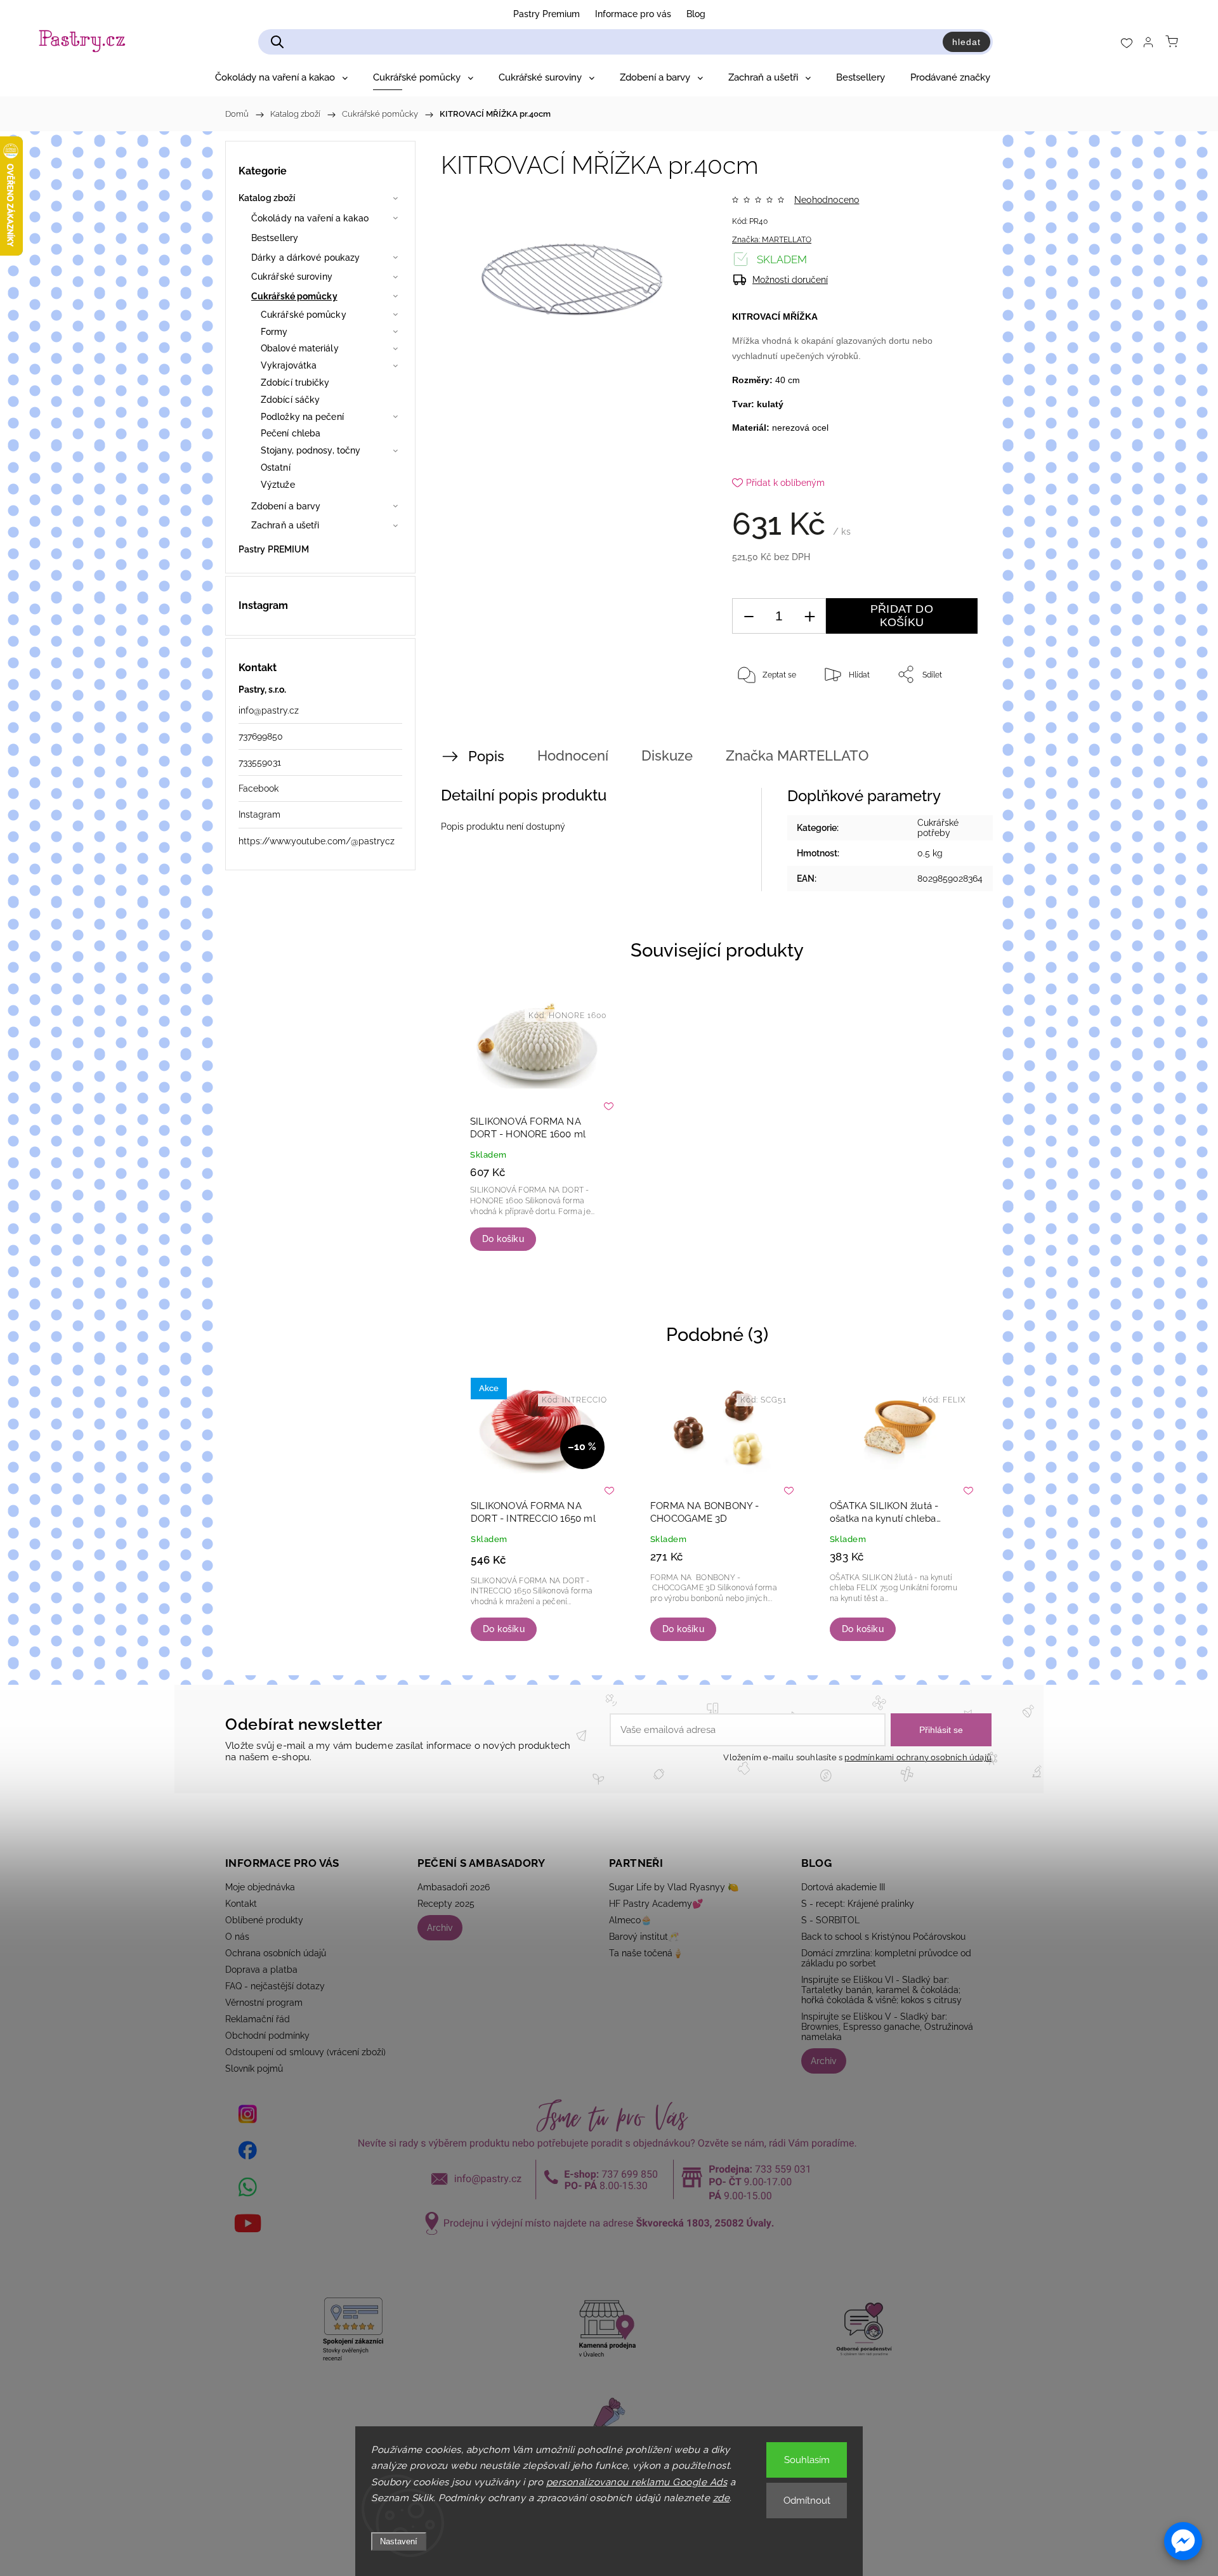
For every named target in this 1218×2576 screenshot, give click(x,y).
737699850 (261, 736)
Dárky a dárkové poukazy (305, 258)
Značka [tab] (797, 755)
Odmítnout (807, 2501)
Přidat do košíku (902, 616)
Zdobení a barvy (286, 506)
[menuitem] (281, 77)
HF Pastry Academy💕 (656, 1904)
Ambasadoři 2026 (454, 1887)
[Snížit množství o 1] (749, 616)
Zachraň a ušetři (285, 525)
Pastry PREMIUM (274, 549)
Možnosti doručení (790, 280)
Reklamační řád (258, 2019)
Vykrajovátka (289, 365)
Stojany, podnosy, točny (311, 450)
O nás (237, 1937)
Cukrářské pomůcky (294, 296)
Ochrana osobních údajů (276, 1953)
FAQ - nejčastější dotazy (275, 1986)
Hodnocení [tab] (573, 755)
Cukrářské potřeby (938, 828)
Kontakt (241, 1904)
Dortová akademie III (843, 1887)
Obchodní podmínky (267, 2036)
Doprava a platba (261, 1970)
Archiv (440, 1928)
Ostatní (276, 467)
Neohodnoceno (827, 200)
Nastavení (399, 2541)
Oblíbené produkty (264, 1920)
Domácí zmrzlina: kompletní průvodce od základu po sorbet (886, 1958)
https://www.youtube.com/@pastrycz (317, 841)
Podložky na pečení (302, 417)
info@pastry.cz (269, 710)
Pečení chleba (291, 433)
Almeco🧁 (630, 1920)
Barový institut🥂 (644, 1937)
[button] (1183, 2541)
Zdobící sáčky (290, 400)
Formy (274, 332)
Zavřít (950, 716)
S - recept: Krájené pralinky (858, 1904)
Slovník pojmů (254, 2069)
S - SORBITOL (830, 1920)
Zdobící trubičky (295, 382)
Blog (696, 14)
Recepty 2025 (446, 1904)
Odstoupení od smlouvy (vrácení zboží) (305, 2052)
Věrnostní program (264, 2003)
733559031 (260, 762)
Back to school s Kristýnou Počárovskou (883, 1937)
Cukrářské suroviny (292, 277)
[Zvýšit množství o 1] (809, 616)
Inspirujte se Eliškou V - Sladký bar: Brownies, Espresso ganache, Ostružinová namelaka (887, 2027)
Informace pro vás (633, 14)
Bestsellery (275, 238)
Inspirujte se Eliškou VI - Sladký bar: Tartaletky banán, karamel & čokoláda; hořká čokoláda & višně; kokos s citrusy (881, 1990)
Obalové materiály (300, 348)
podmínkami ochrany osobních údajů (918, 1757)
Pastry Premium (547, 14)
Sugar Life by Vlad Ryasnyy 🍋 (674, 1887)
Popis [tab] (486, 756)
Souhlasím (807, 2460)
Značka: (772, 240)
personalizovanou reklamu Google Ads (637, 2482)
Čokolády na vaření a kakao (310, 218)
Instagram (259, 814)
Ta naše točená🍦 (646, 1953)
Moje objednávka (260, 1887)
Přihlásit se (941, 1730)
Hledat (966, 42)
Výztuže (278, 485)
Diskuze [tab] (667, 755)
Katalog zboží (267, 198)
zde (722, 2498)
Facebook (259, 788)
